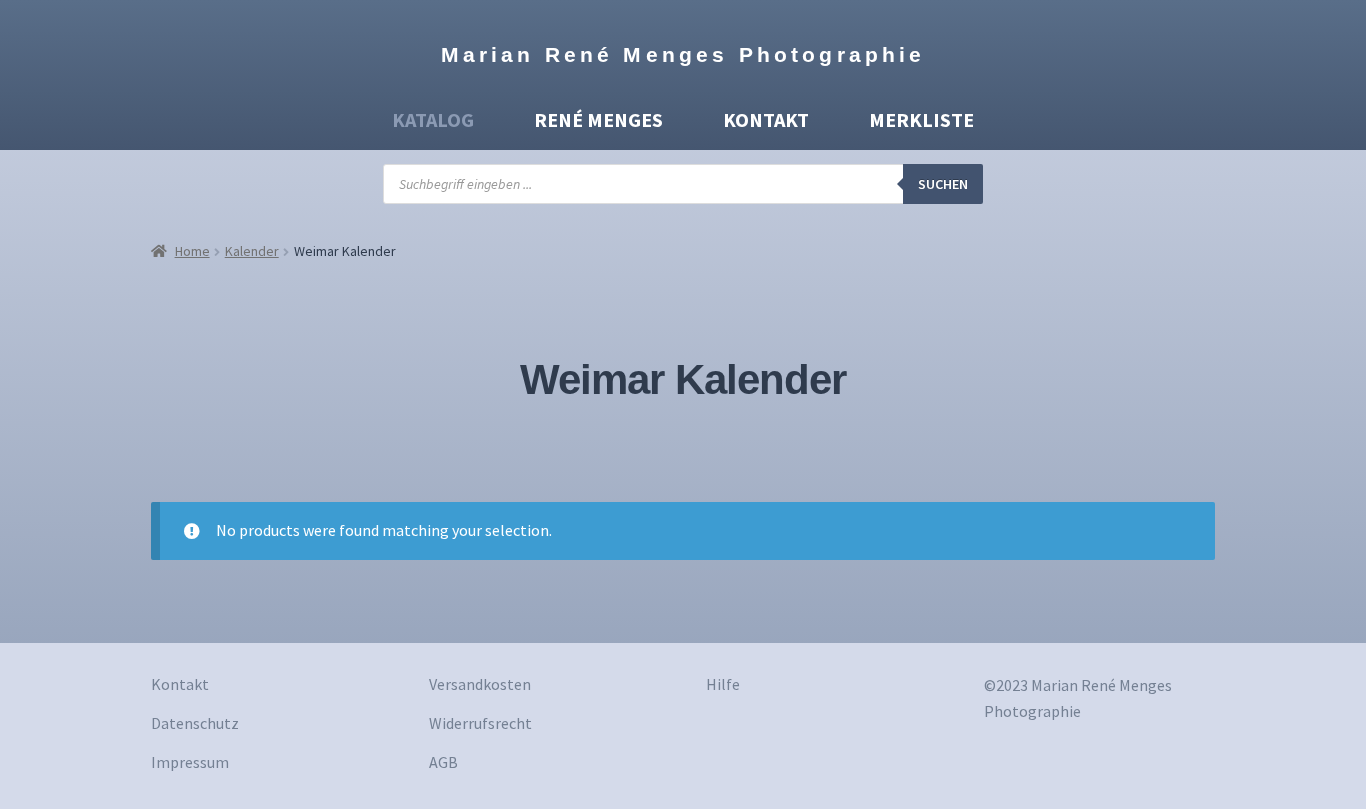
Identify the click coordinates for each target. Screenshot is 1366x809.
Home (192, 251)
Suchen (943, 184)
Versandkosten (480, 684)
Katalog (433, 119)
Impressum (190, 762)
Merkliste (921, 119)
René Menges (598, 119)
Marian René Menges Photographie (683, 54)
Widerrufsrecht (480, 723)
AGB (443, 762)
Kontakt (766, 119)
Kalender (252, 251)
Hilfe (723, 684)
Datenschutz (195, 723)
